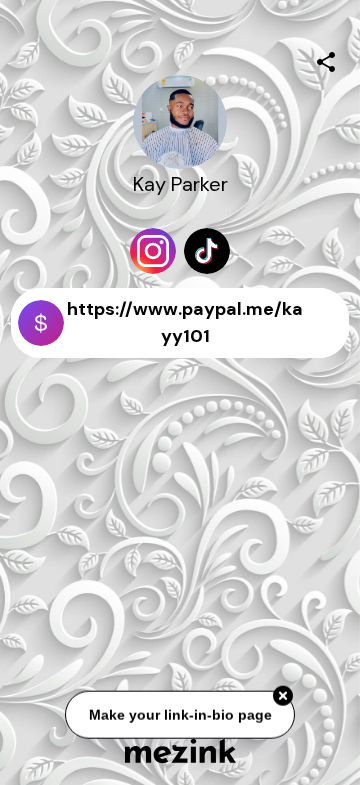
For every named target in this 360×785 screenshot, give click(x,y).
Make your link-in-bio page (179, 715)
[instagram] (153, 251)
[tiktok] (207, 251)
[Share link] (326, 59)
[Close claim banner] (283, 696)
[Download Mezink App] (180, 750)
